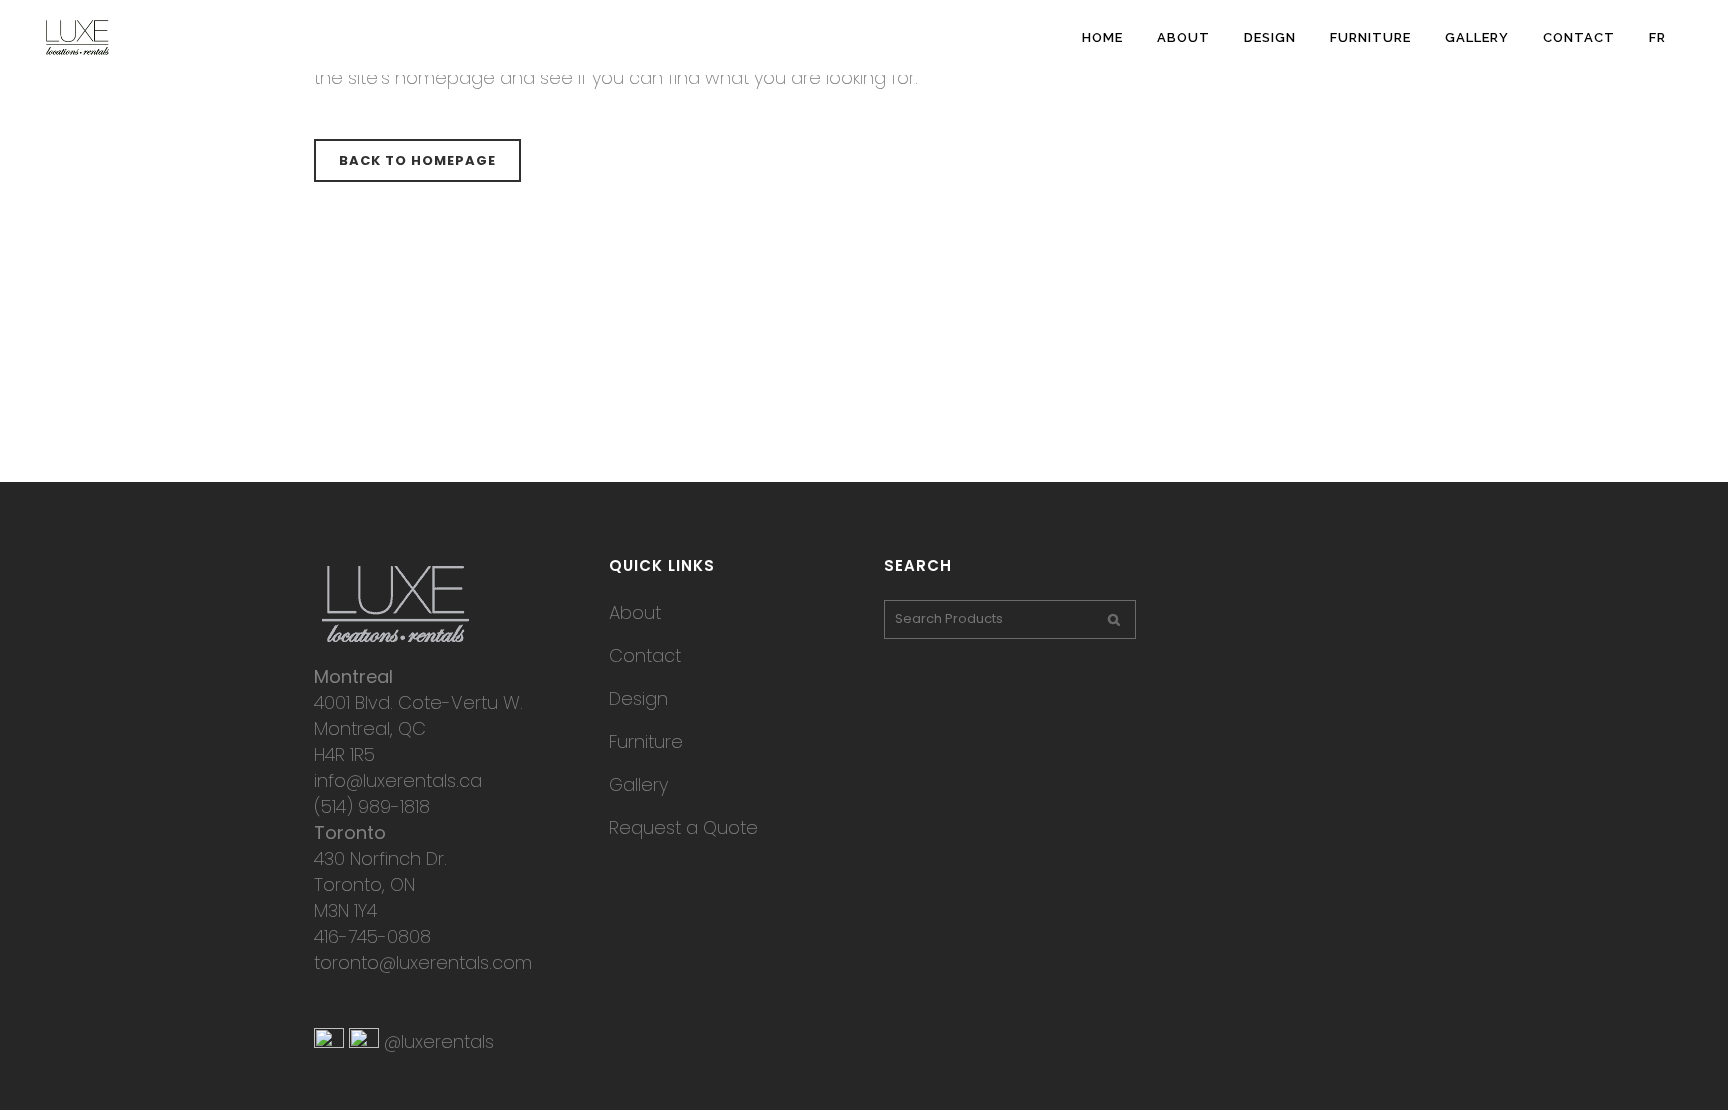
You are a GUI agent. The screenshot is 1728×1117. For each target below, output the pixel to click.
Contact (645, 655)
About (635, 612)
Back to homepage (417, 160)
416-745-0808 (372, 936)
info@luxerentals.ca (398, 780)
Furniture (646, 741)
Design (638, 698)
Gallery (638, 784)
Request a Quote (683, 827)
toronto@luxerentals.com (423, 962)
